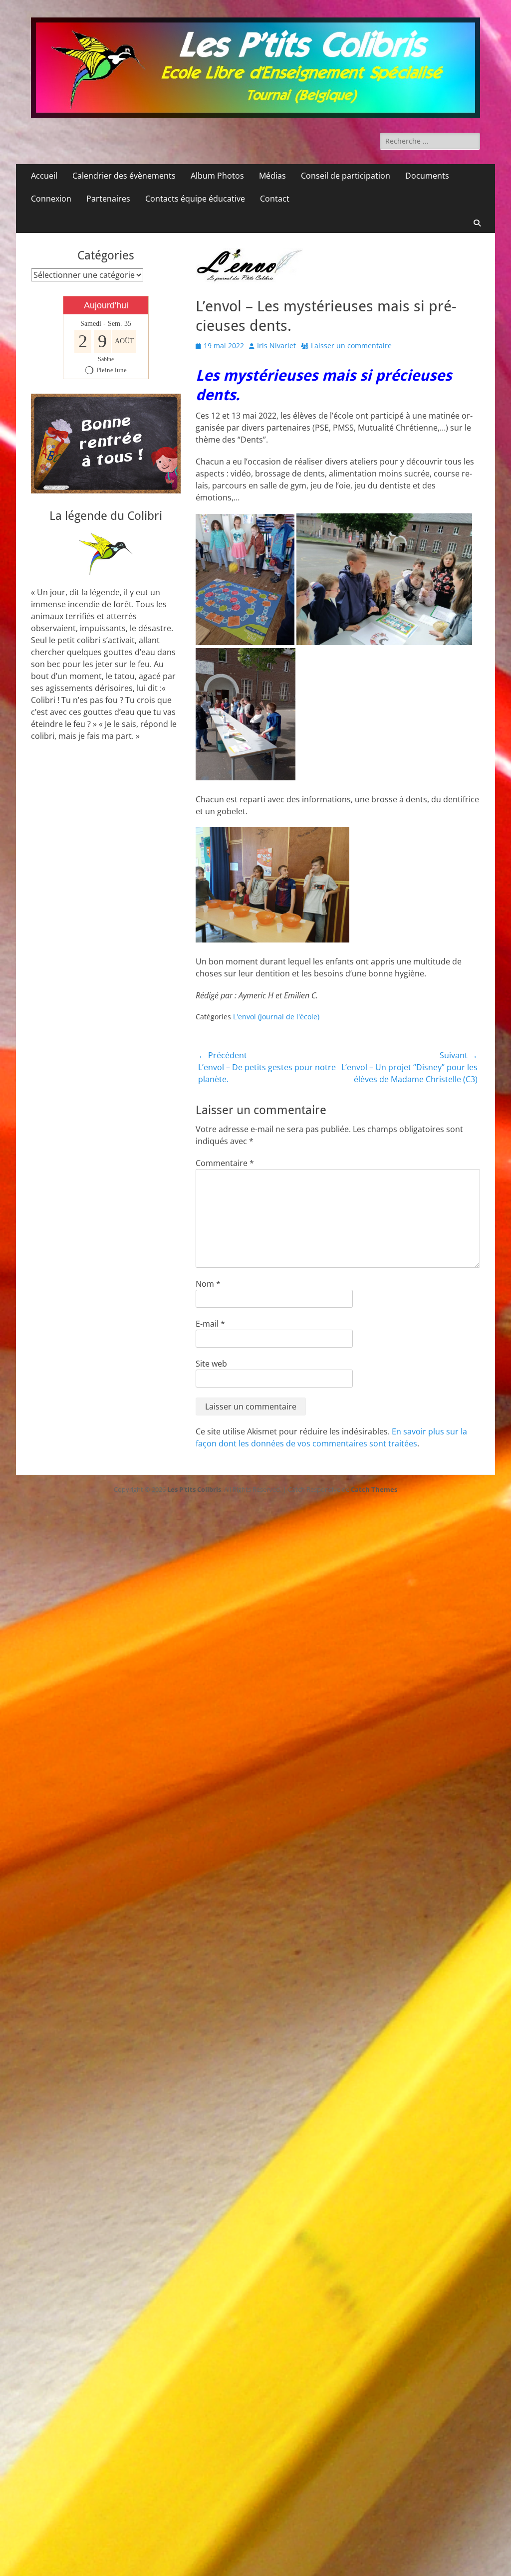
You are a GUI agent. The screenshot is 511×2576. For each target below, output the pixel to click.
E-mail (210, 1324)
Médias (272, 176)
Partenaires (108, 199)
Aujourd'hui (106, 305)
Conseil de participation (346, 176)
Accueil (44, 176)
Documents (427, 176)
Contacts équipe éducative (195, 199)
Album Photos (217, 176)
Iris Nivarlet (276, 346)
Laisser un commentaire (351, 346)
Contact (275, 199)
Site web (211, 1364)
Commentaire (225, 1163)
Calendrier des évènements (124, 176)
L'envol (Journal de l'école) (276, 1017)
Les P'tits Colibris (194, 1489)
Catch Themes (374, 1489)
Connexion (51, 199)
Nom (208, 1284)
